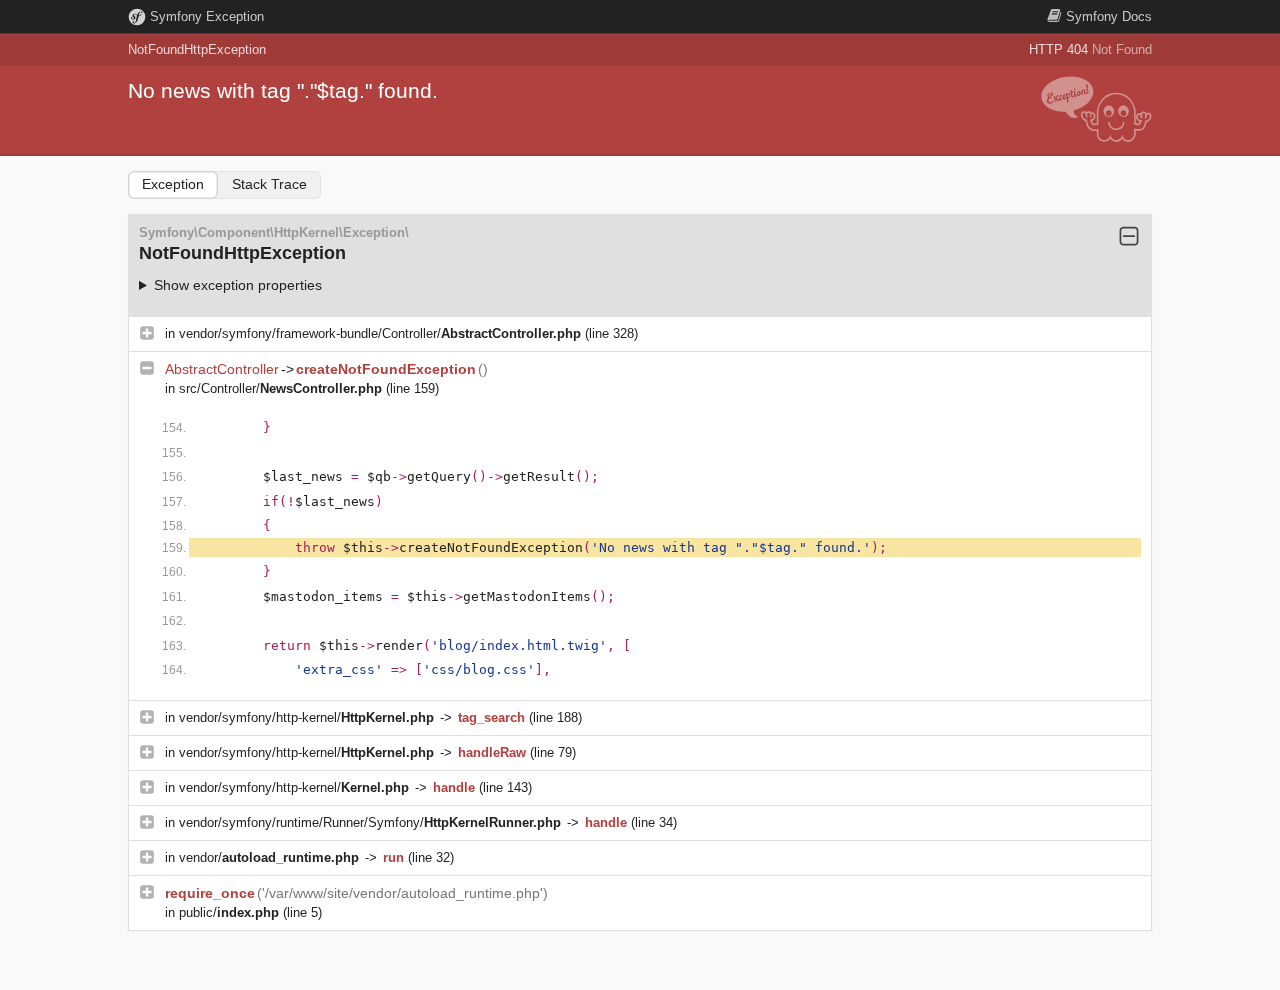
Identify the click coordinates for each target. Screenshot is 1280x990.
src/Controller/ (280, 388)
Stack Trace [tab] (269, 184)
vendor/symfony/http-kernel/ (306, 717)
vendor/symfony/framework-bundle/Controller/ (380, 333)
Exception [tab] (173, 184)
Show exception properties (238, 285)
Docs (1109, 16)
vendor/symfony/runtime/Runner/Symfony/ (370, 822)
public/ (229, 912)
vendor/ (269, 857)
